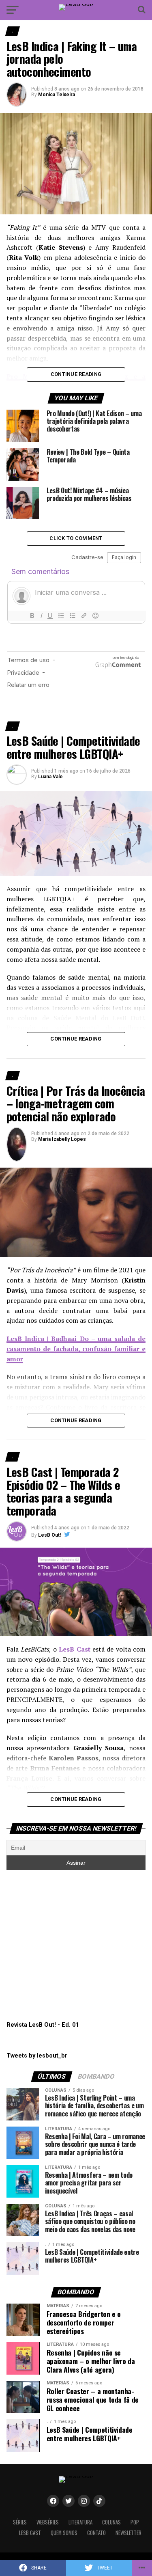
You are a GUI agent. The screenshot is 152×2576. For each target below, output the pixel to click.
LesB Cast (30, 2533)
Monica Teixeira (57, 95)
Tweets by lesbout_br (37, 2056)
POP (135, 2522)
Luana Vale (50, 777)
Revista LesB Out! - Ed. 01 (43, 2025)
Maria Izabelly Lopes (62, 1139)
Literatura (80, 2522)
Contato (96, 2533)
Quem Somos (64, 2533)
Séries (20, 2522)
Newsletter (128, 2533)
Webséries (48, 2522)
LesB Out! (49, 1535)
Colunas (111, 2522)
